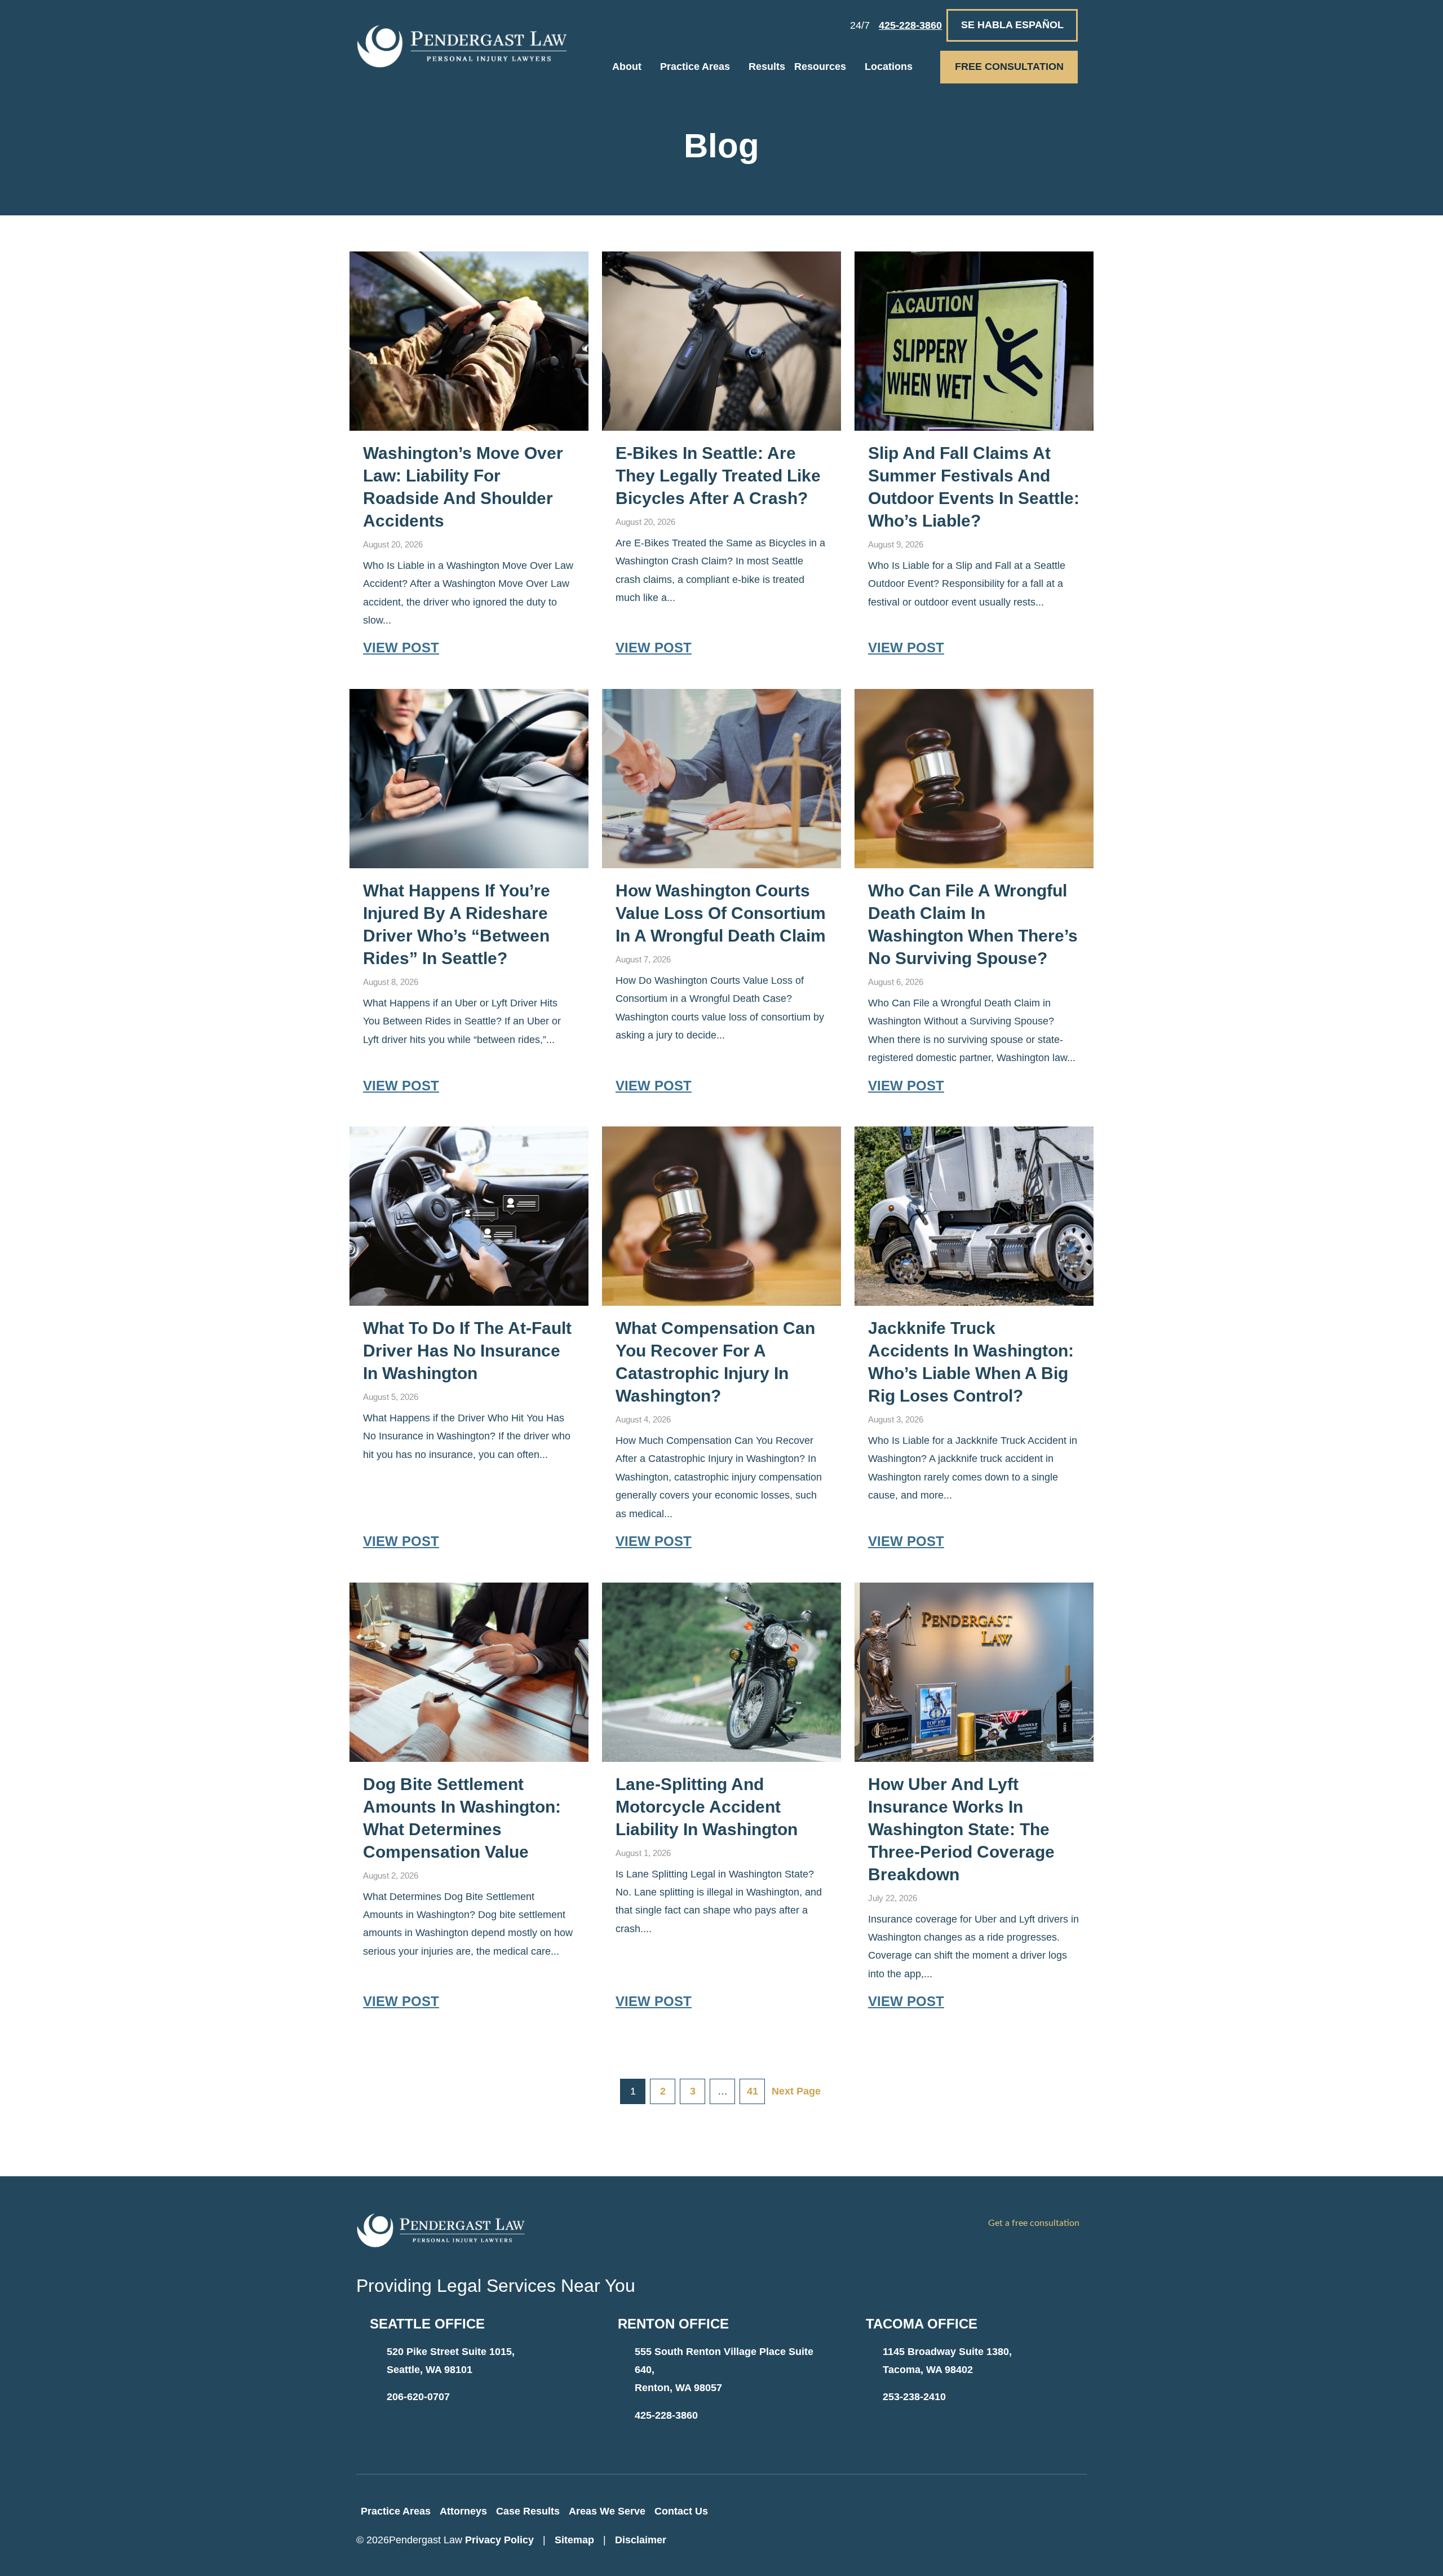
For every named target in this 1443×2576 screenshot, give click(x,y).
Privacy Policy (499, 2540)
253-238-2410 (914, 2397)
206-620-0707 (418, 2397)
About (627, 67)
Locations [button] (889, 67)
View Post (401, 648)
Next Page (796, 2091)
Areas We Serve (607, 2511)
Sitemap (574, 2540)
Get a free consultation (1034, 2223)
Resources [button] (820, 67)
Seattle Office (427, 2324)
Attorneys (463, 2511)
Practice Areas (695, 67)
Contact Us (681, 2511)
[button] (651, 67)
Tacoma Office (922, 2324)
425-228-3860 (666, 2415)
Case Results (528, 2511)
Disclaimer (641, 2540)
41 (753, 2091)
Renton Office (673, 2324)
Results (767, 67)
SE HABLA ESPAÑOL (1012, 25)
